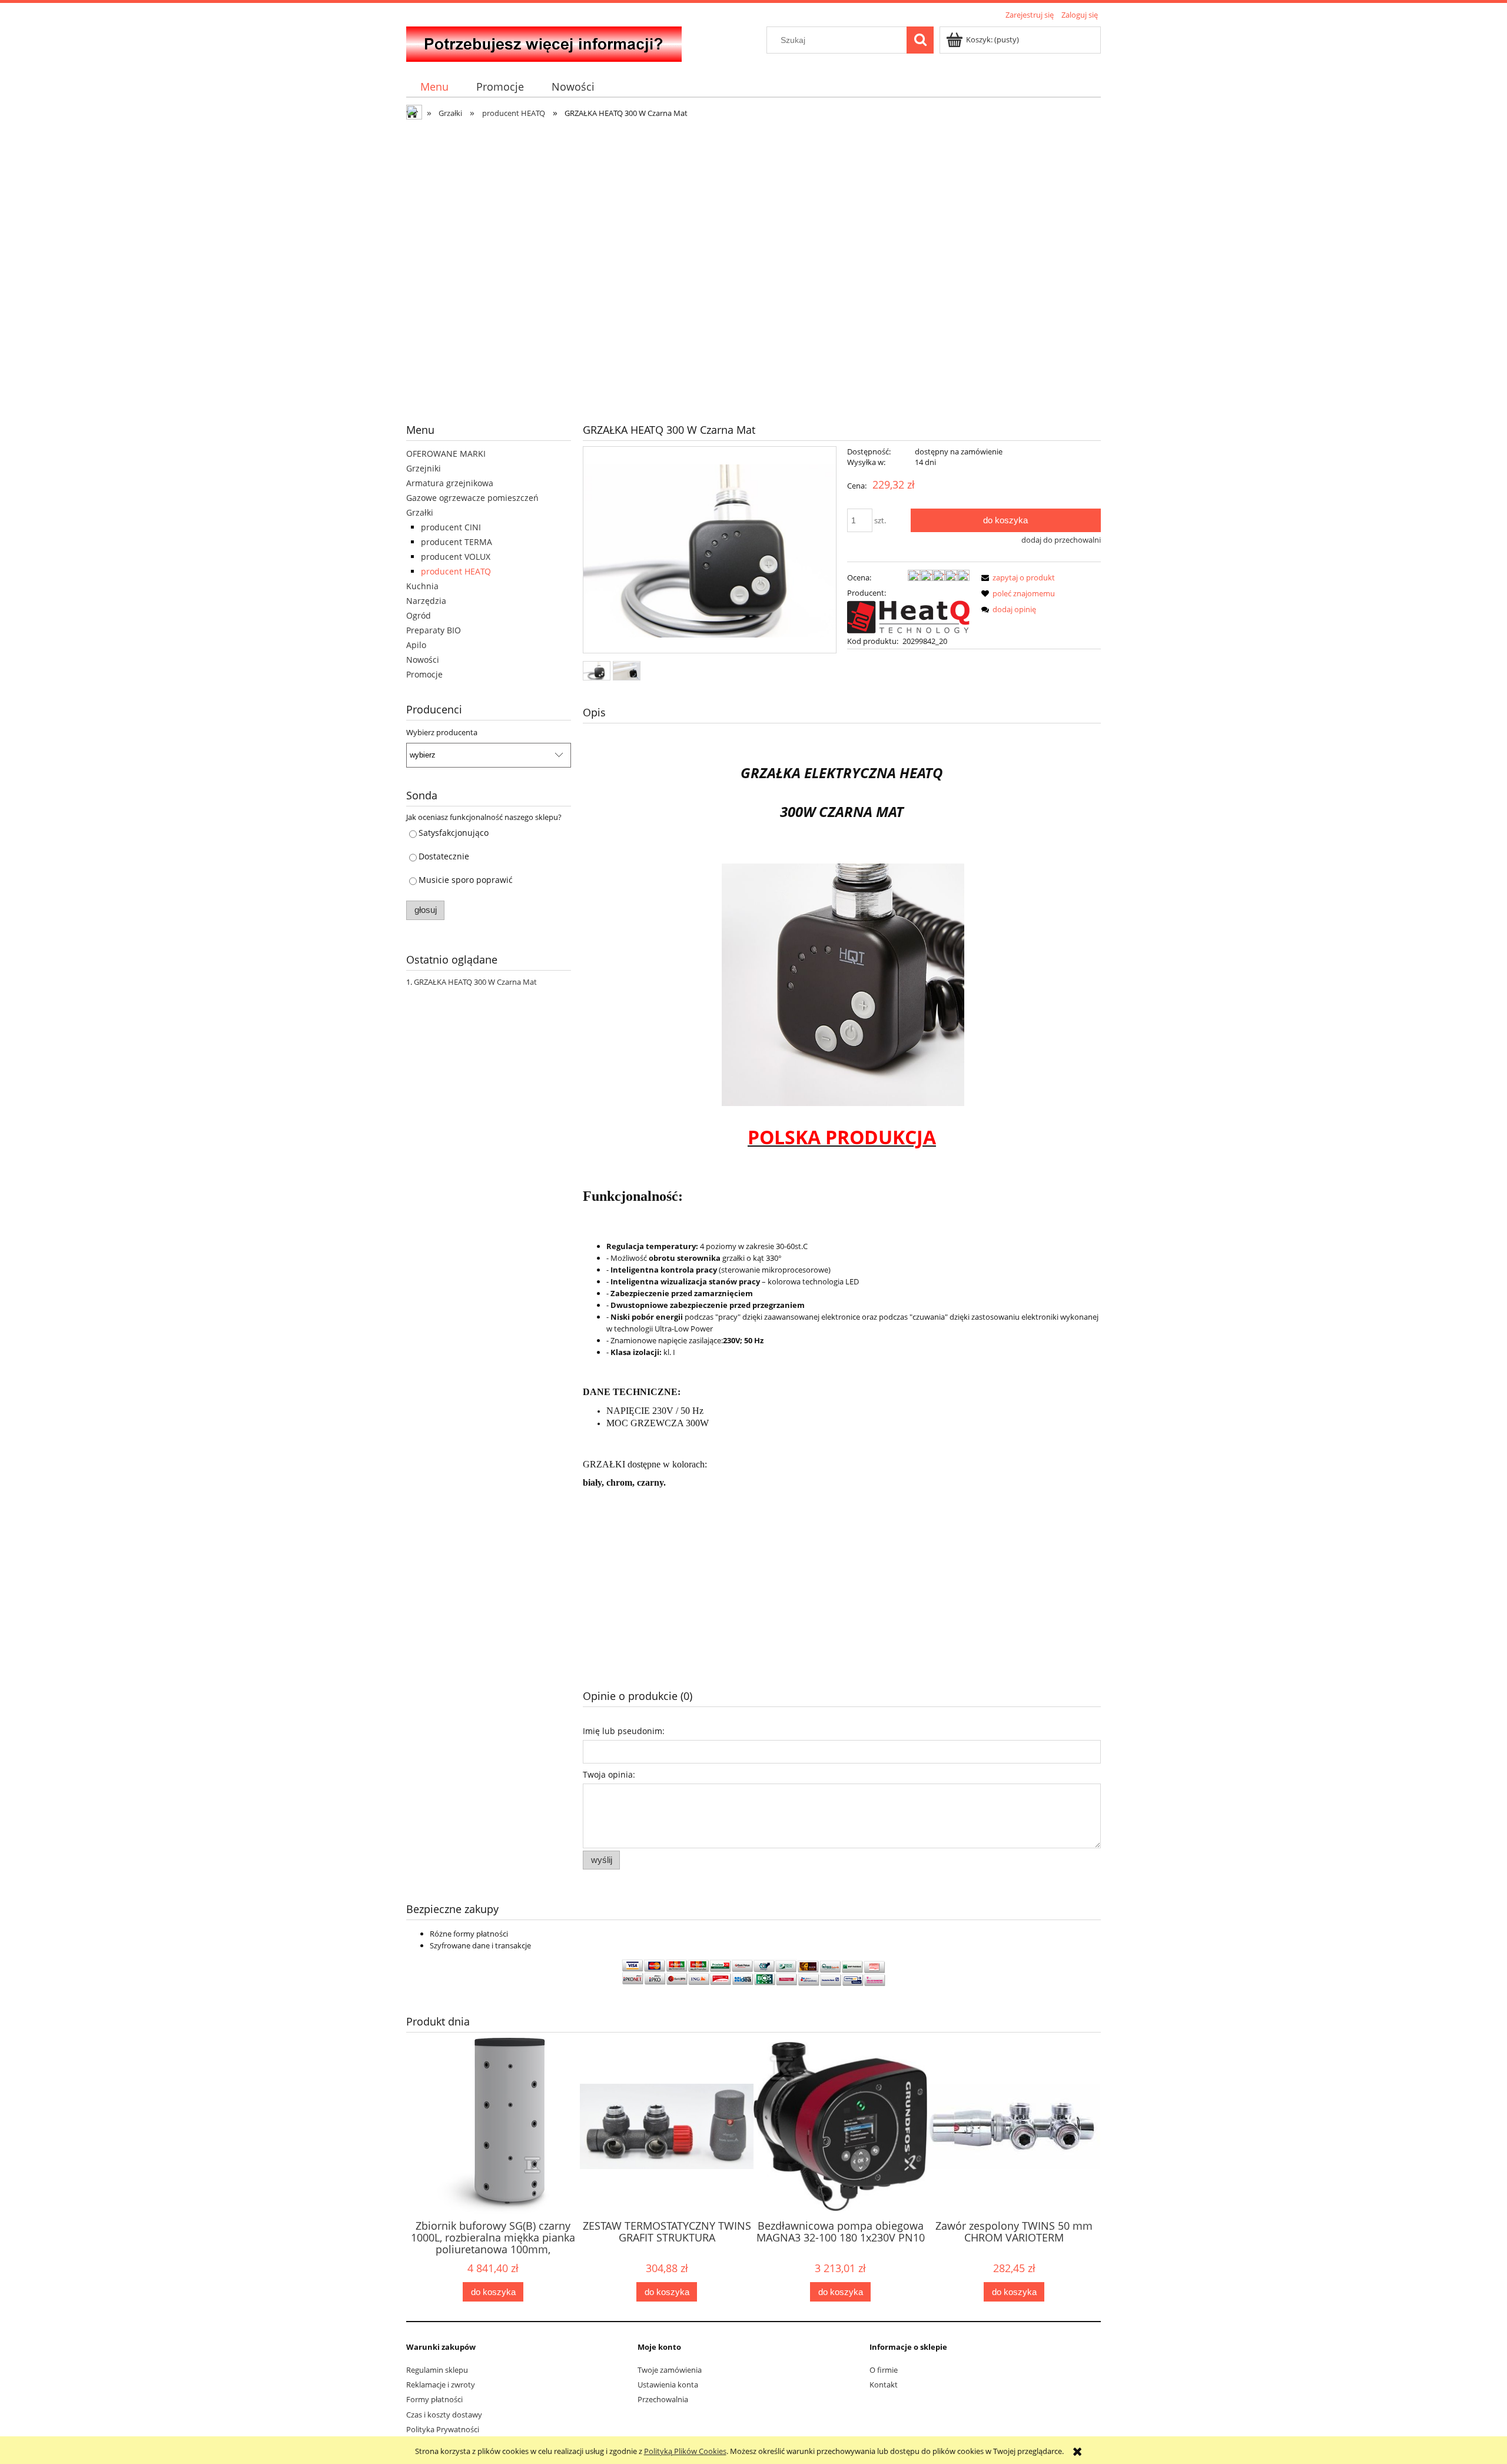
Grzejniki (424, 468)
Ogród (419, 615)
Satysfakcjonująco (454, 833)
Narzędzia (426, 601)
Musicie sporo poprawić (466, 880)
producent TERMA (457, 542)
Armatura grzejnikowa (450, 483)
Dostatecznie (444, 856)
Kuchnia (422, 586)
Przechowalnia (663, 2399)
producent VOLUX (456, 557)
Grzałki (420, 512)
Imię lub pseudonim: (624, 1731)
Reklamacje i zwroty (441, 2385)
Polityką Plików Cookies (685, 2451)
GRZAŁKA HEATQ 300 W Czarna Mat (475, 982)
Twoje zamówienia (670, 2370)
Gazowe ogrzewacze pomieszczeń (472, 498)
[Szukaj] (920, 40)
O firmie (884, 2370)
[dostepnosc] (753, 263)
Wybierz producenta (442, 732)
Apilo (416, 645)
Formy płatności (434, 2399)
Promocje (424, 674)
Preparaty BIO (434, 630)
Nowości (423, 660)
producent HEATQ (456, 571)
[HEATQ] (908, 616)
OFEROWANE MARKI (446, 454)
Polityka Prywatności (443, 2429)
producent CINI (451, 527)
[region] (753, 263)
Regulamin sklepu (437, 2370)
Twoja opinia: (609, 1774)
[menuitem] (434, 87)
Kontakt (884, 2385)
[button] (1016, 577)
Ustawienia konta (668, 2385)
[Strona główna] (544, 42)
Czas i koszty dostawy (444, 2415)
